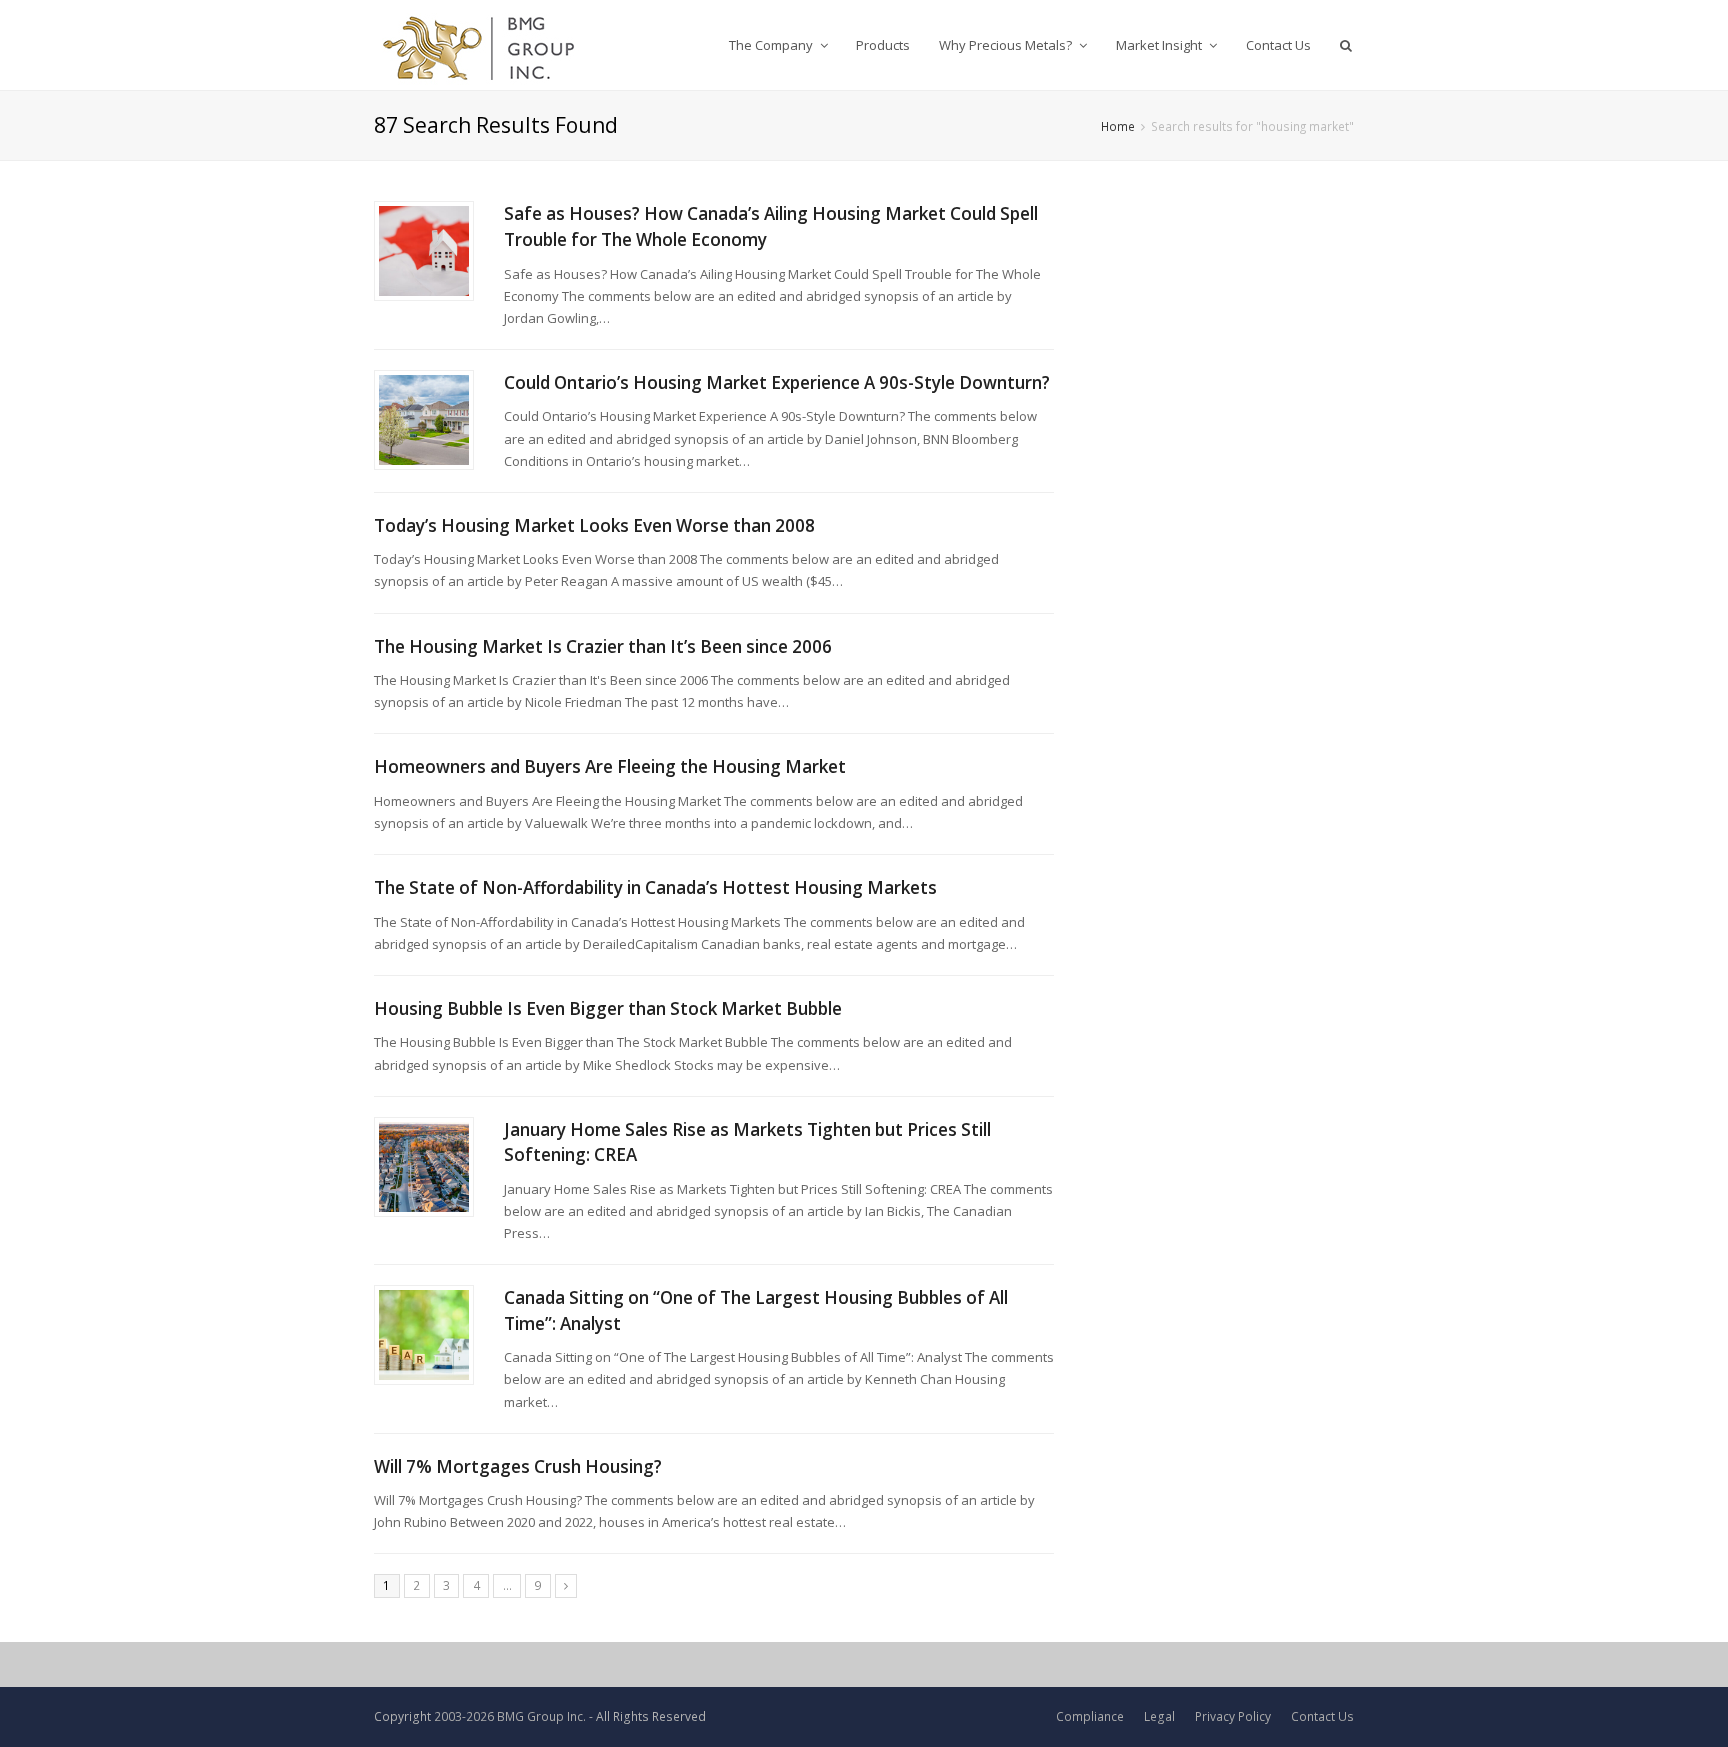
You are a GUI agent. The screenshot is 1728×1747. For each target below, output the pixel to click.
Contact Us (1322, 1716)
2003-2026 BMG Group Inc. (510, 1716)
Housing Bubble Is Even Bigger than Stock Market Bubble (608, 1008)
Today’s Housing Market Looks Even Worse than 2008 (594, 525)
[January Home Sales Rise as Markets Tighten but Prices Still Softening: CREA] (424, 1167)
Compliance (1090, 1716)
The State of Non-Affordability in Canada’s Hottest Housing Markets (655, 887)
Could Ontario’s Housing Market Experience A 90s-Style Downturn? (777, 382)
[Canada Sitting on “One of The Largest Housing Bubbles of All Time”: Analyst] (424, 1335)
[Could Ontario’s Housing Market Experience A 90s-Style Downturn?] (424, 420)
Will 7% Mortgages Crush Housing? (518, 1466)
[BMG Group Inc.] (479, 45)
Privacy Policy (1233, 1716)
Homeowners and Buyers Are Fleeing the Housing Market (610, 766)
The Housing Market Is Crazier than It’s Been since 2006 (603, 646)
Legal (1159, 1716)
